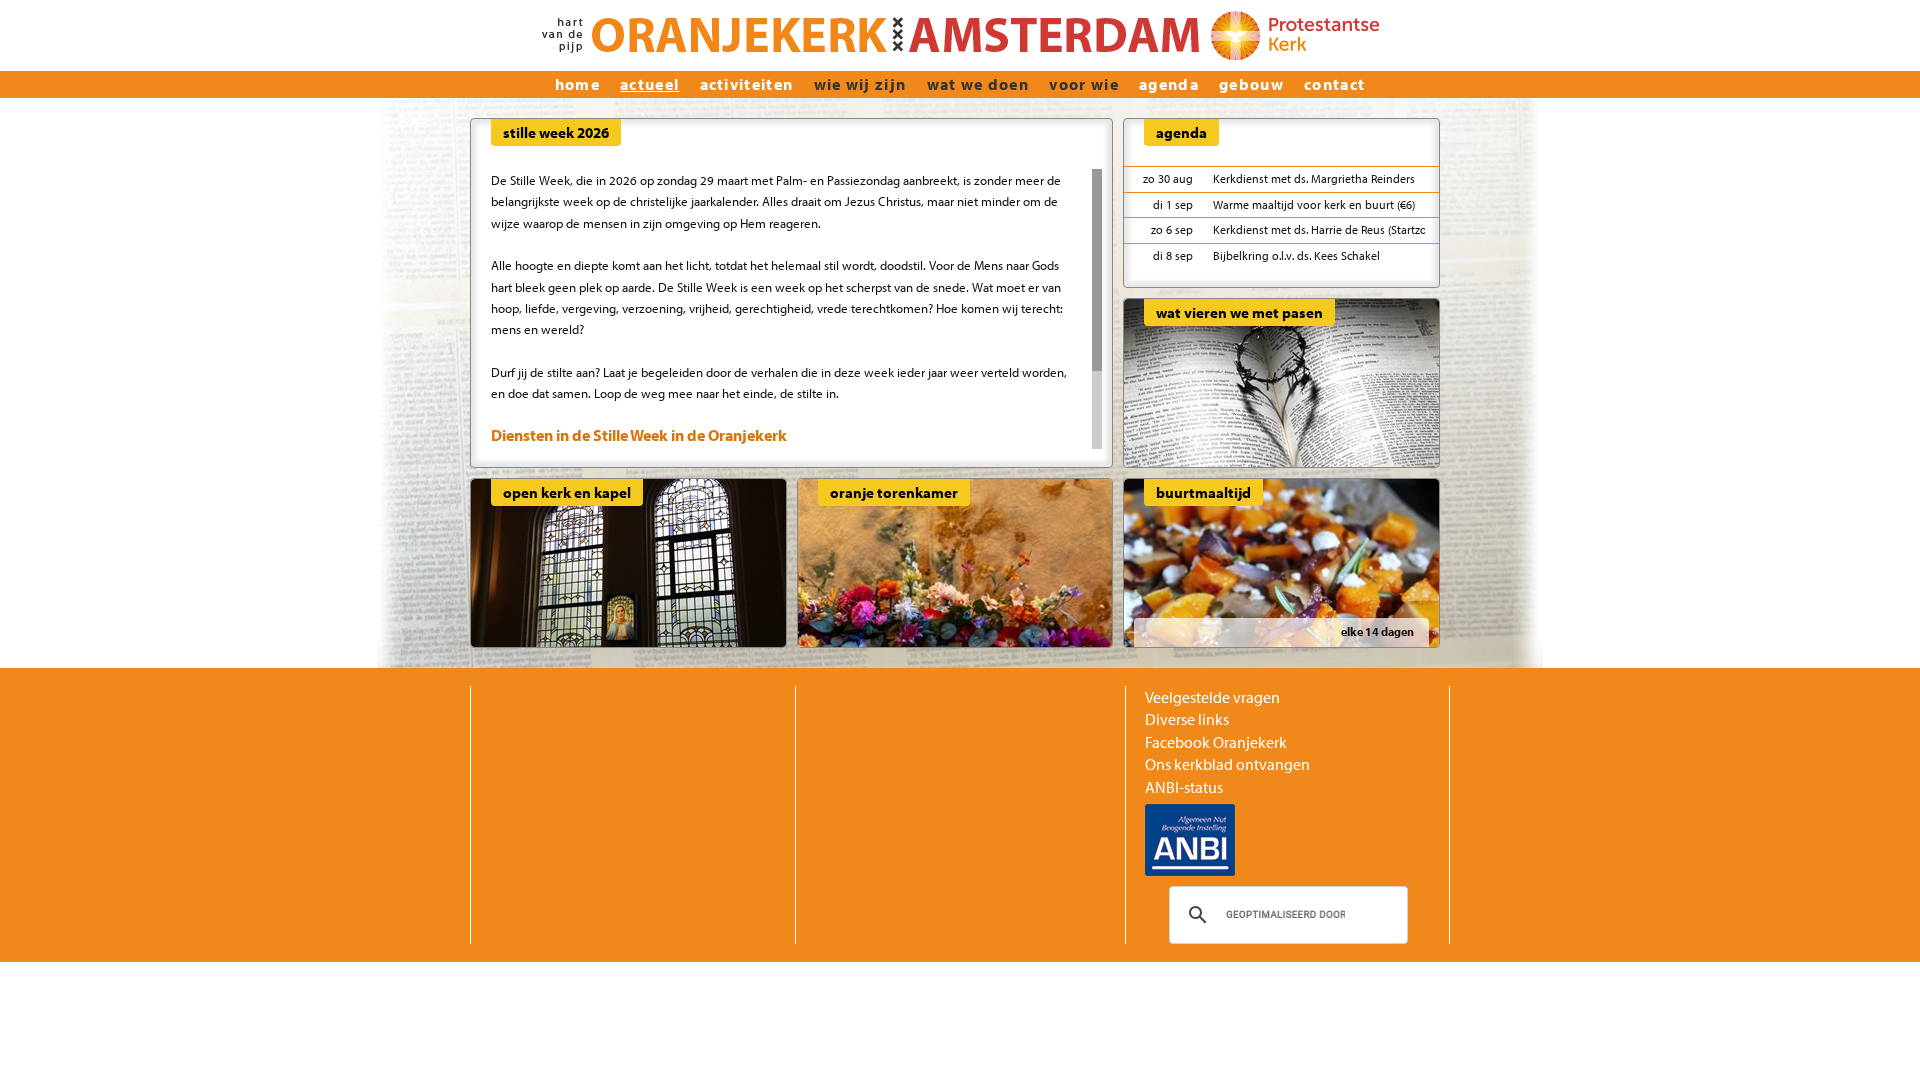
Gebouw (1251, 84)
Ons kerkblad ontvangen (1227, 764)
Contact (1334, 84)
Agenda (1169, 84)
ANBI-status (1184, 787)
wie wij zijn (860, 84)
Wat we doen (978, 84)
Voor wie (1084, 84)
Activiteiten (747, 84)
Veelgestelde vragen (1212, 697)
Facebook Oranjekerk (1216, 742)
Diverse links (1187, 719)
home (577, 84)
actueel (649, 84)
